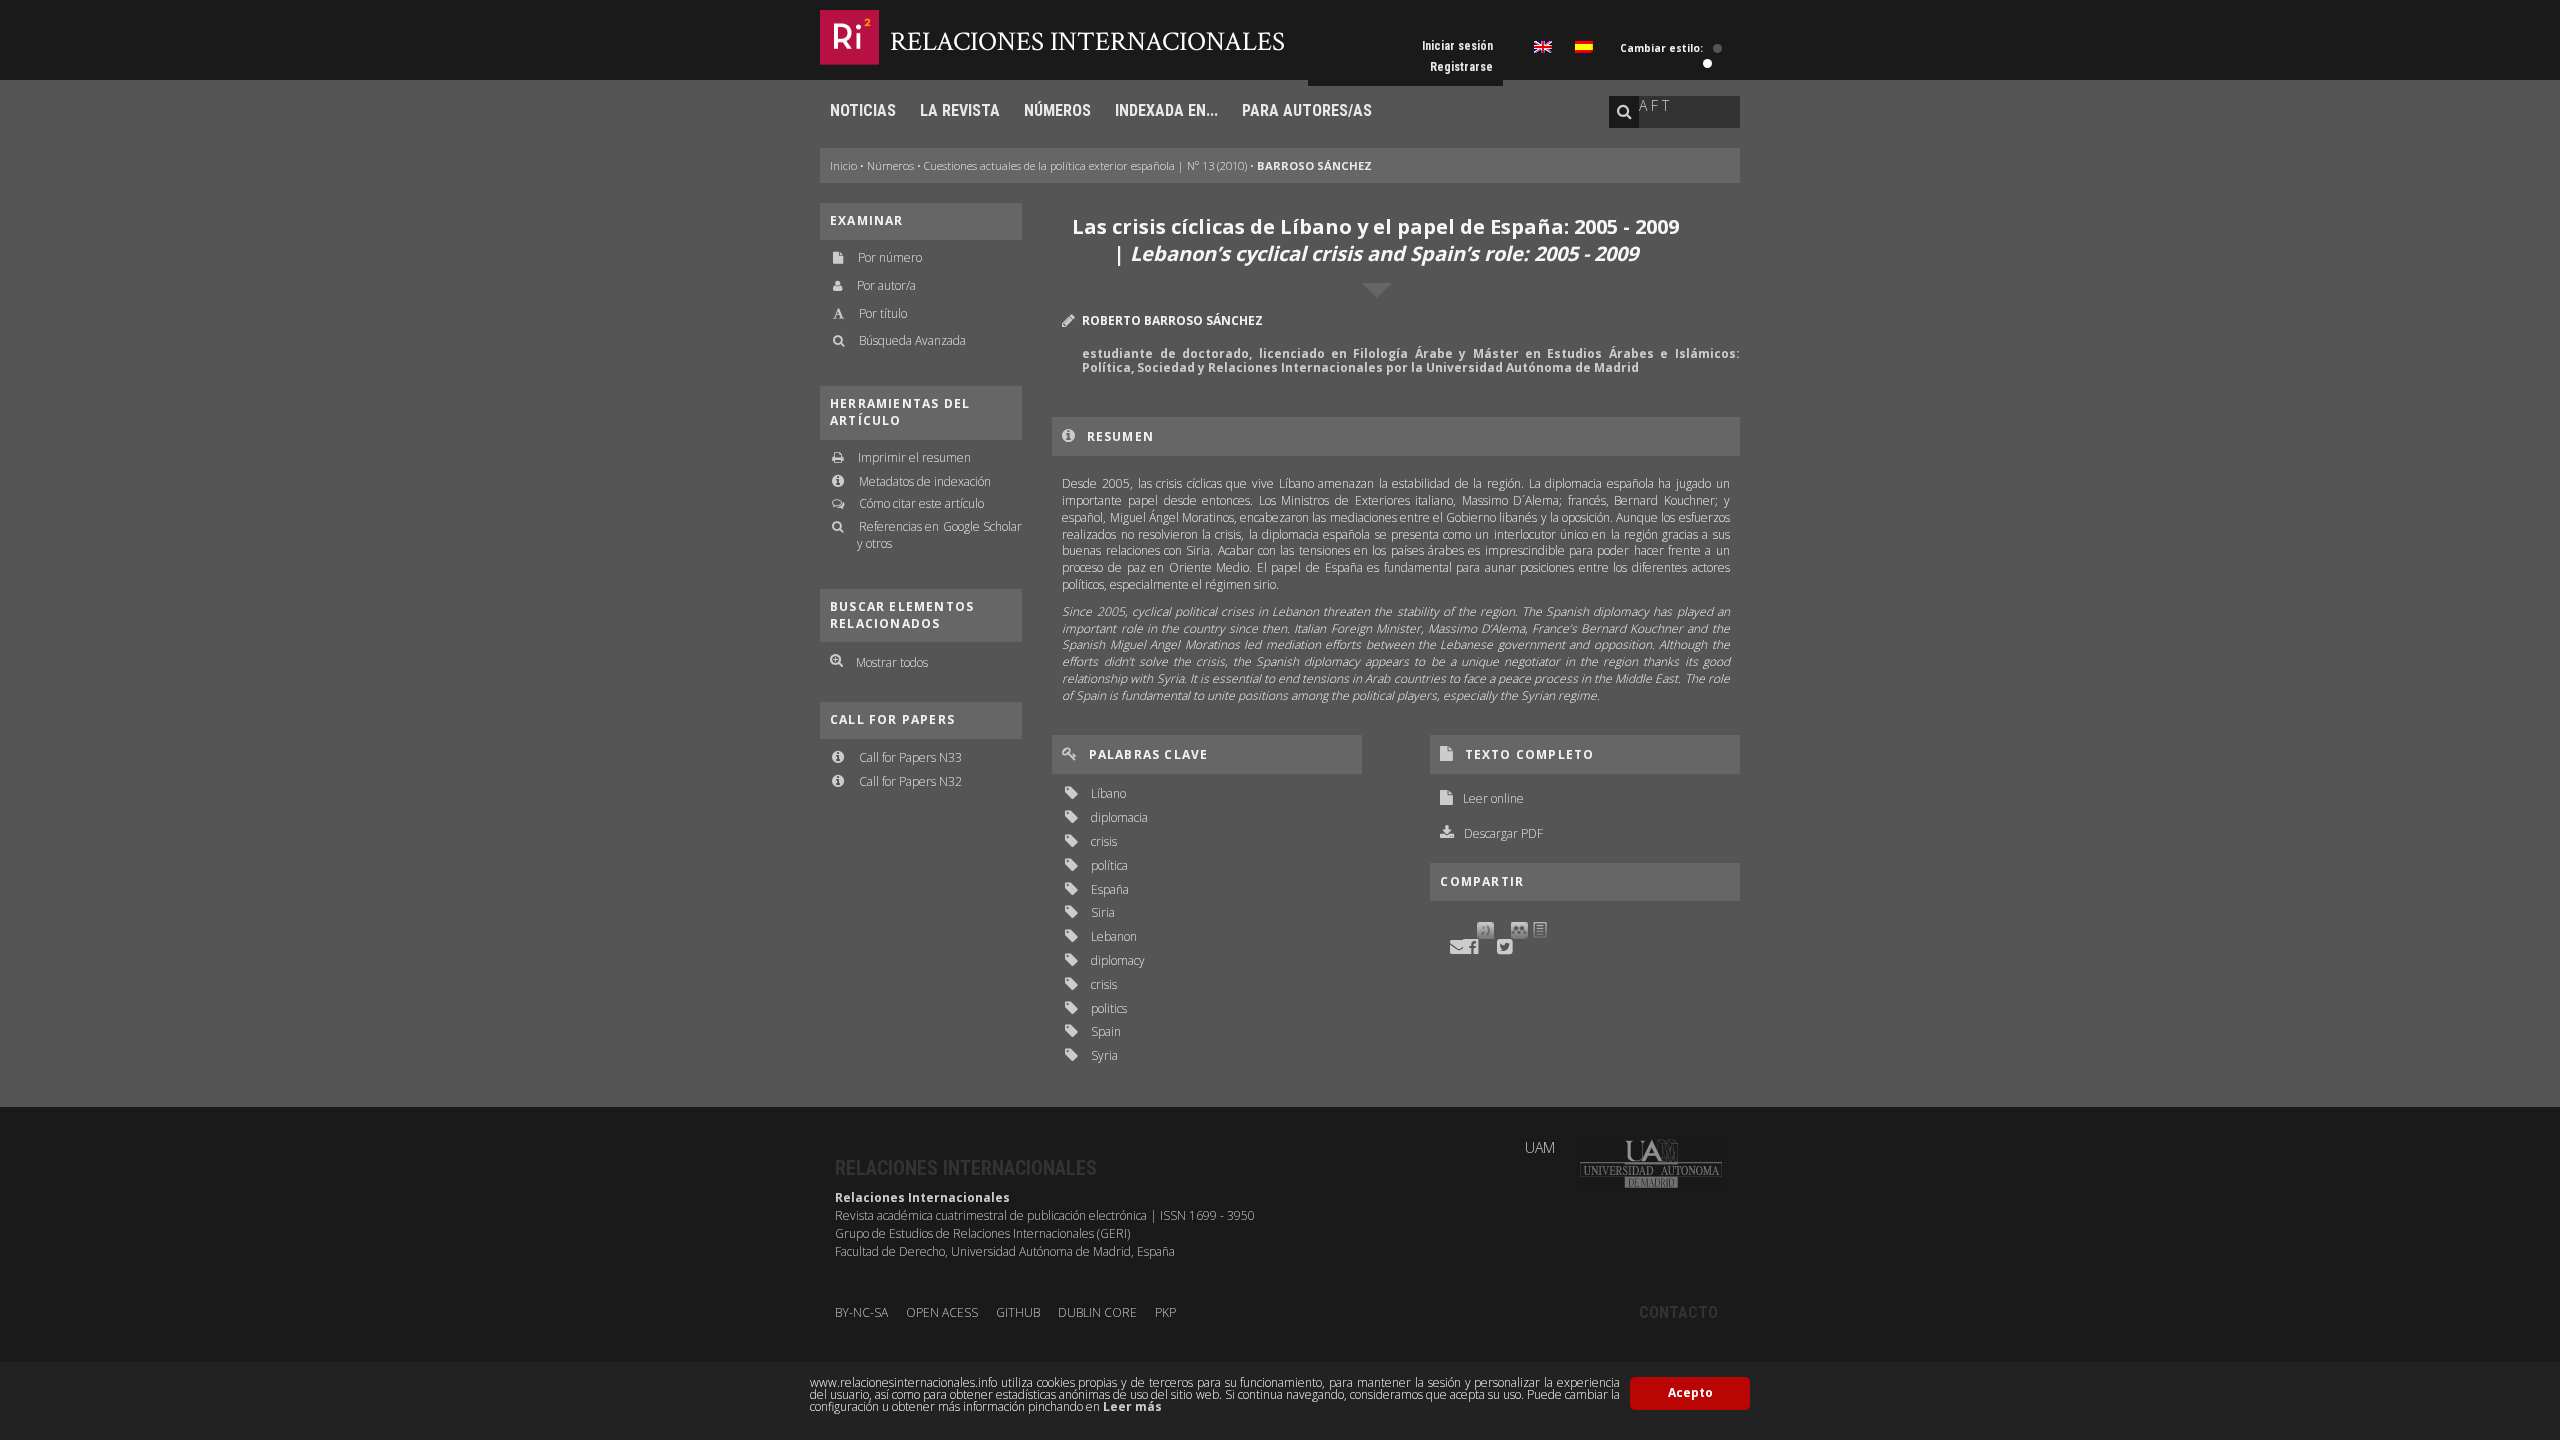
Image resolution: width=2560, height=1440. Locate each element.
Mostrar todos (892, 662)
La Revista (960, 110)
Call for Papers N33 (910, 757)
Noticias (863, 110)
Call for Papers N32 (910, 781)
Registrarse (1461, 67)
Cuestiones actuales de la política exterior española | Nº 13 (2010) (1085, 165)
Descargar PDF (1503, 833)
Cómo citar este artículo (921, 503)
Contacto (1678, 1312)
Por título (883, 313)
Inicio (843, 165)
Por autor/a (886, 285)
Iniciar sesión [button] (1457, 46)
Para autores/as (1307, 110)
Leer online (1493, 798)
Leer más (1132, 1406)
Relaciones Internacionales (1087, 41)
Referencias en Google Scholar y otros (939, 535)
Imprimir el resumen (914, 457)
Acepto (1690, 1392)
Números (1057, 110)
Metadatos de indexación (925, 481)
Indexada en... (1166, 110)
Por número (890, 257)
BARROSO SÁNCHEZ (1314, 165)
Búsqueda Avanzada (912, 340)
